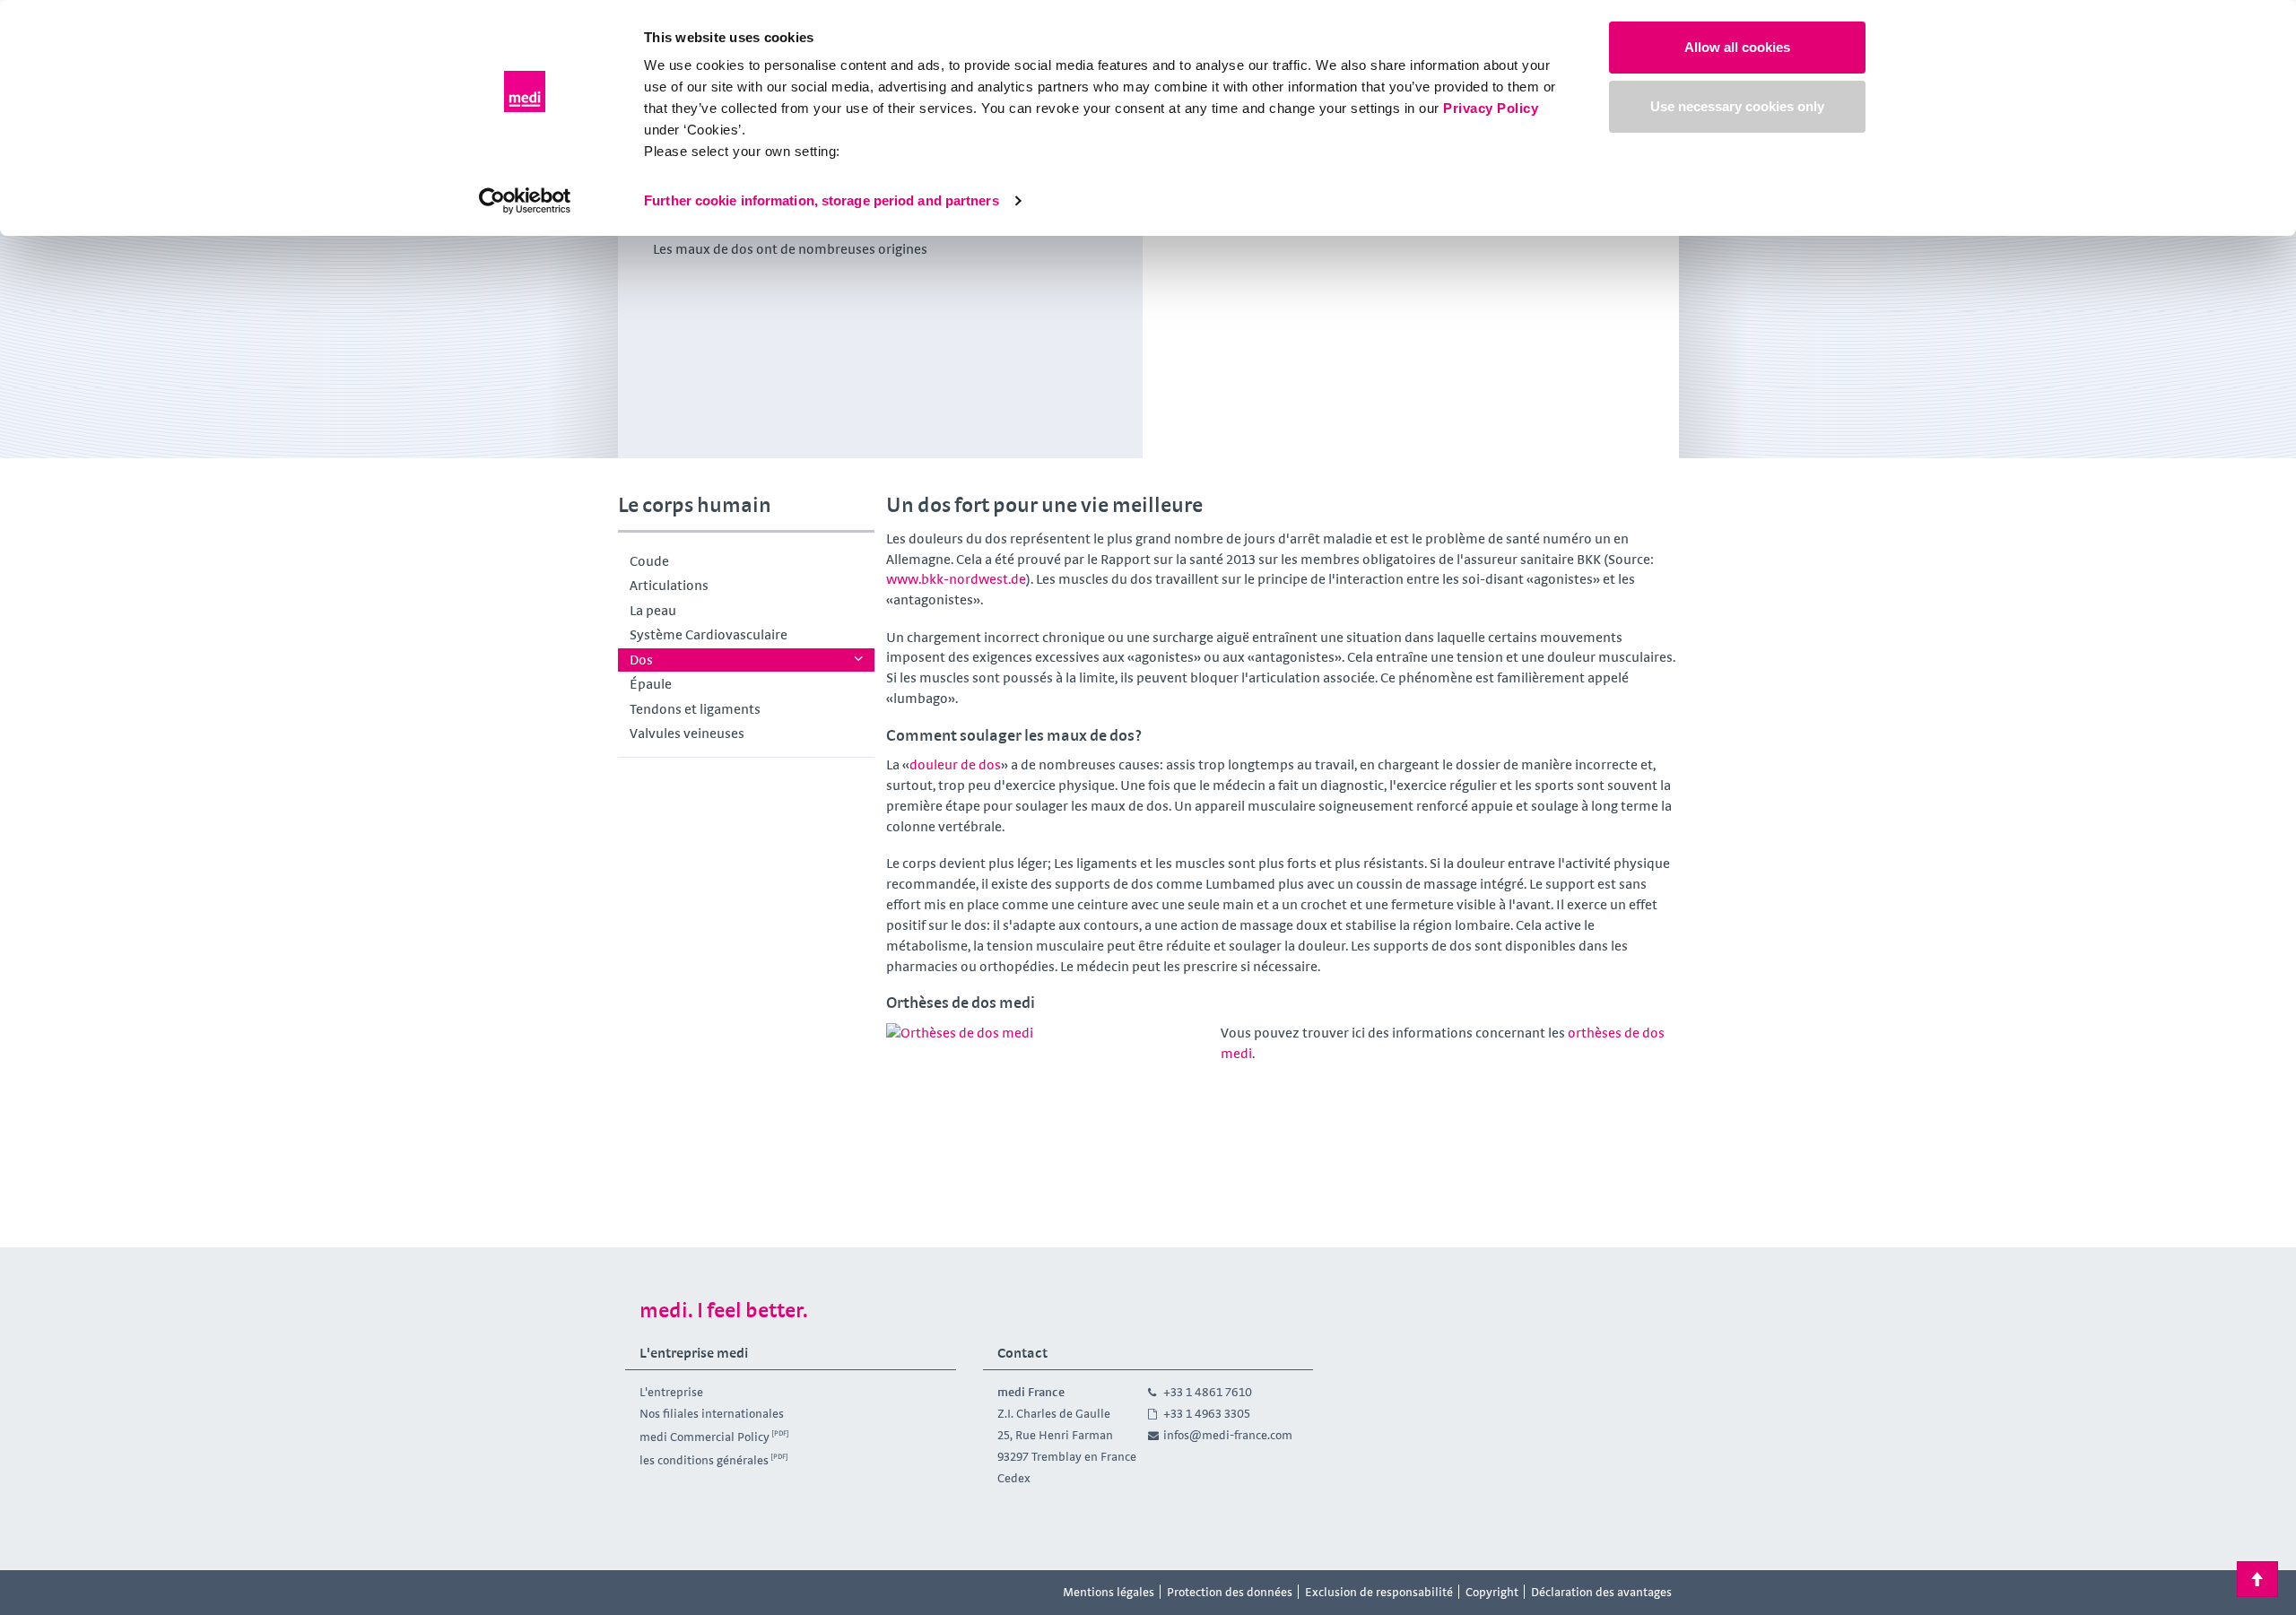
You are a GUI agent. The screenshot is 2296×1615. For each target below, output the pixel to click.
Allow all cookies (1737, 47)
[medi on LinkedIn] (725, 1593)
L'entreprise (671, 1392)
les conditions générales (704, 1460)
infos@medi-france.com (1228, 1435)
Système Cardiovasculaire (709, 634)
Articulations (669, 585)
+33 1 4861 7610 (1208, 1392)
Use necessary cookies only (1737, 106)
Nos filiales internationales (712, 1413)
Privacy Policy (1491, 108)
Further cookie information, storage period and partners (822, 200)
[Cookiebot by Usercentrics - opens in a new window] (525, 201)
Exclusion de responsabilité (1379, 1592)
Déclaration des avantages (1601, 1592)
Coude (649, 561)
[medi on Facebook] (644, 1593)
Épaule (651, 684)
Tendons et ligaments (695, 709)
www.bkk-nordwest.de (956, 579)
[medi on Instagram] (684, 1593)
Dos (641, 660)
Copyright (1492, 1592)
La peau (653, 610)
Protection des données (1230, 1592)
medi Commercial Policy (704, 1437)
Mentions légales (1109, 1592)
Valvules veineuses (687, 733)
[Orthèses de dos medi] (1048, 1114)
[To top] (2257, 1579)
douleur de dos (955, 764)
